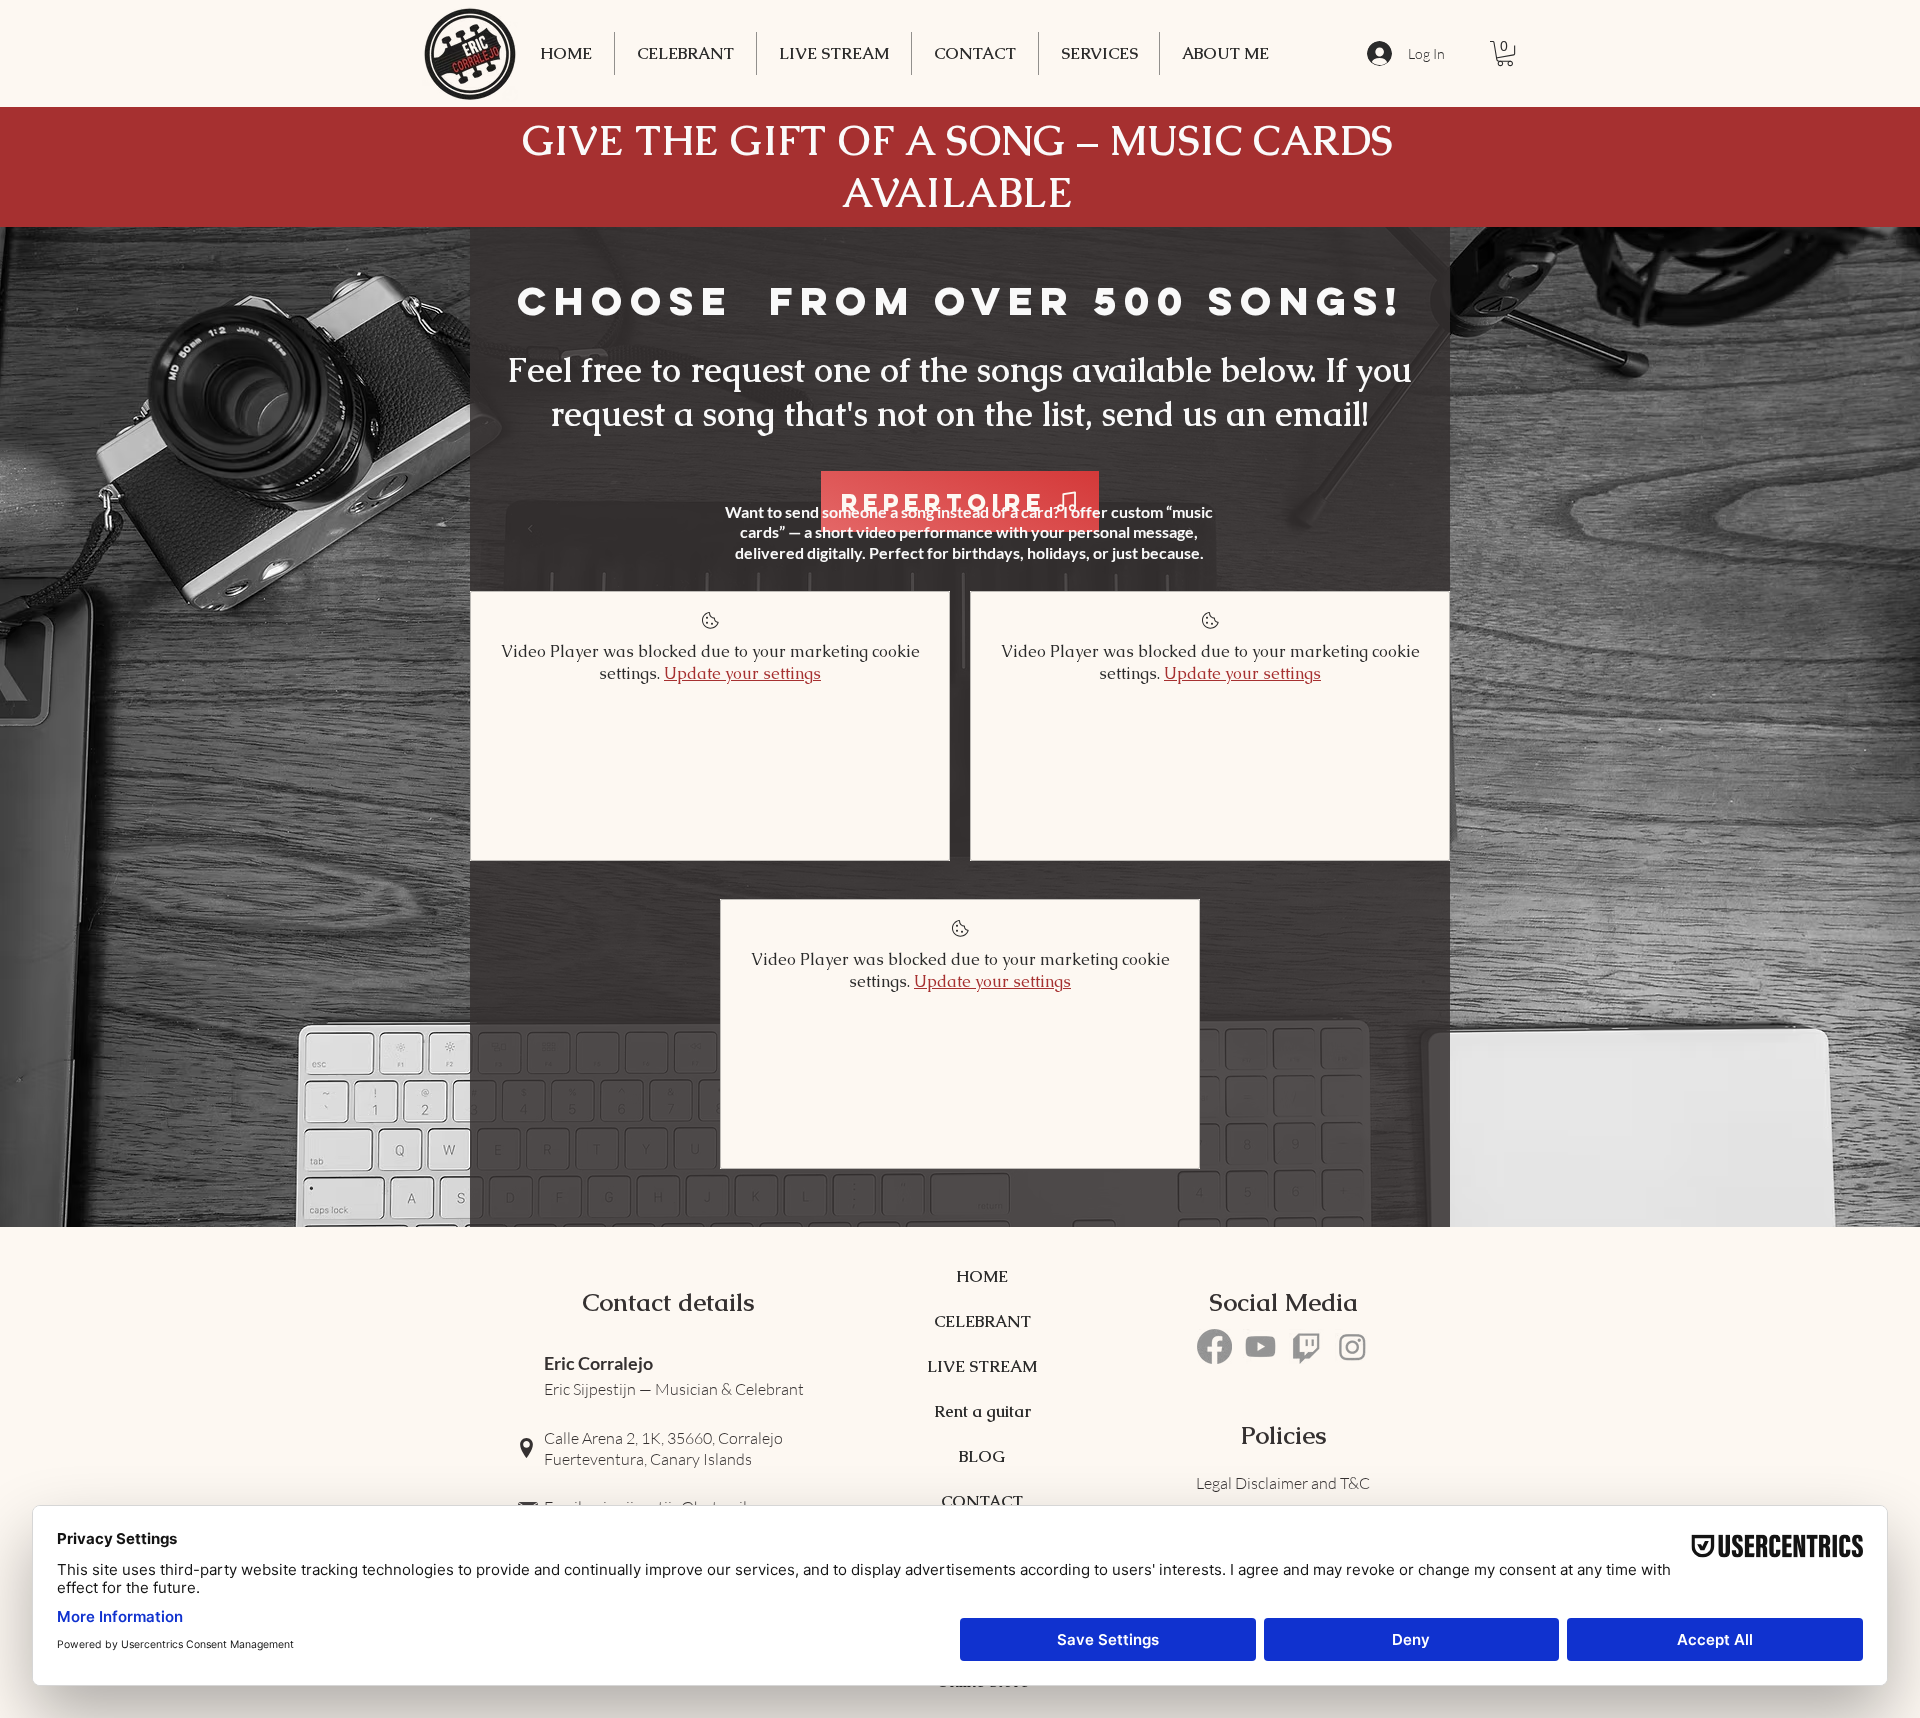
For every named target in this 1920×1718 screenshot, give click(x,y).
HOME (982, 1276)
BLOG (982, 1456)
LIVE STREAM (982, 1366)
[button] (1099, 53)
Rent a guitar (982, 1411)
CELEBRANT (982, 1321)
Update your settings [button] (742, 673)
